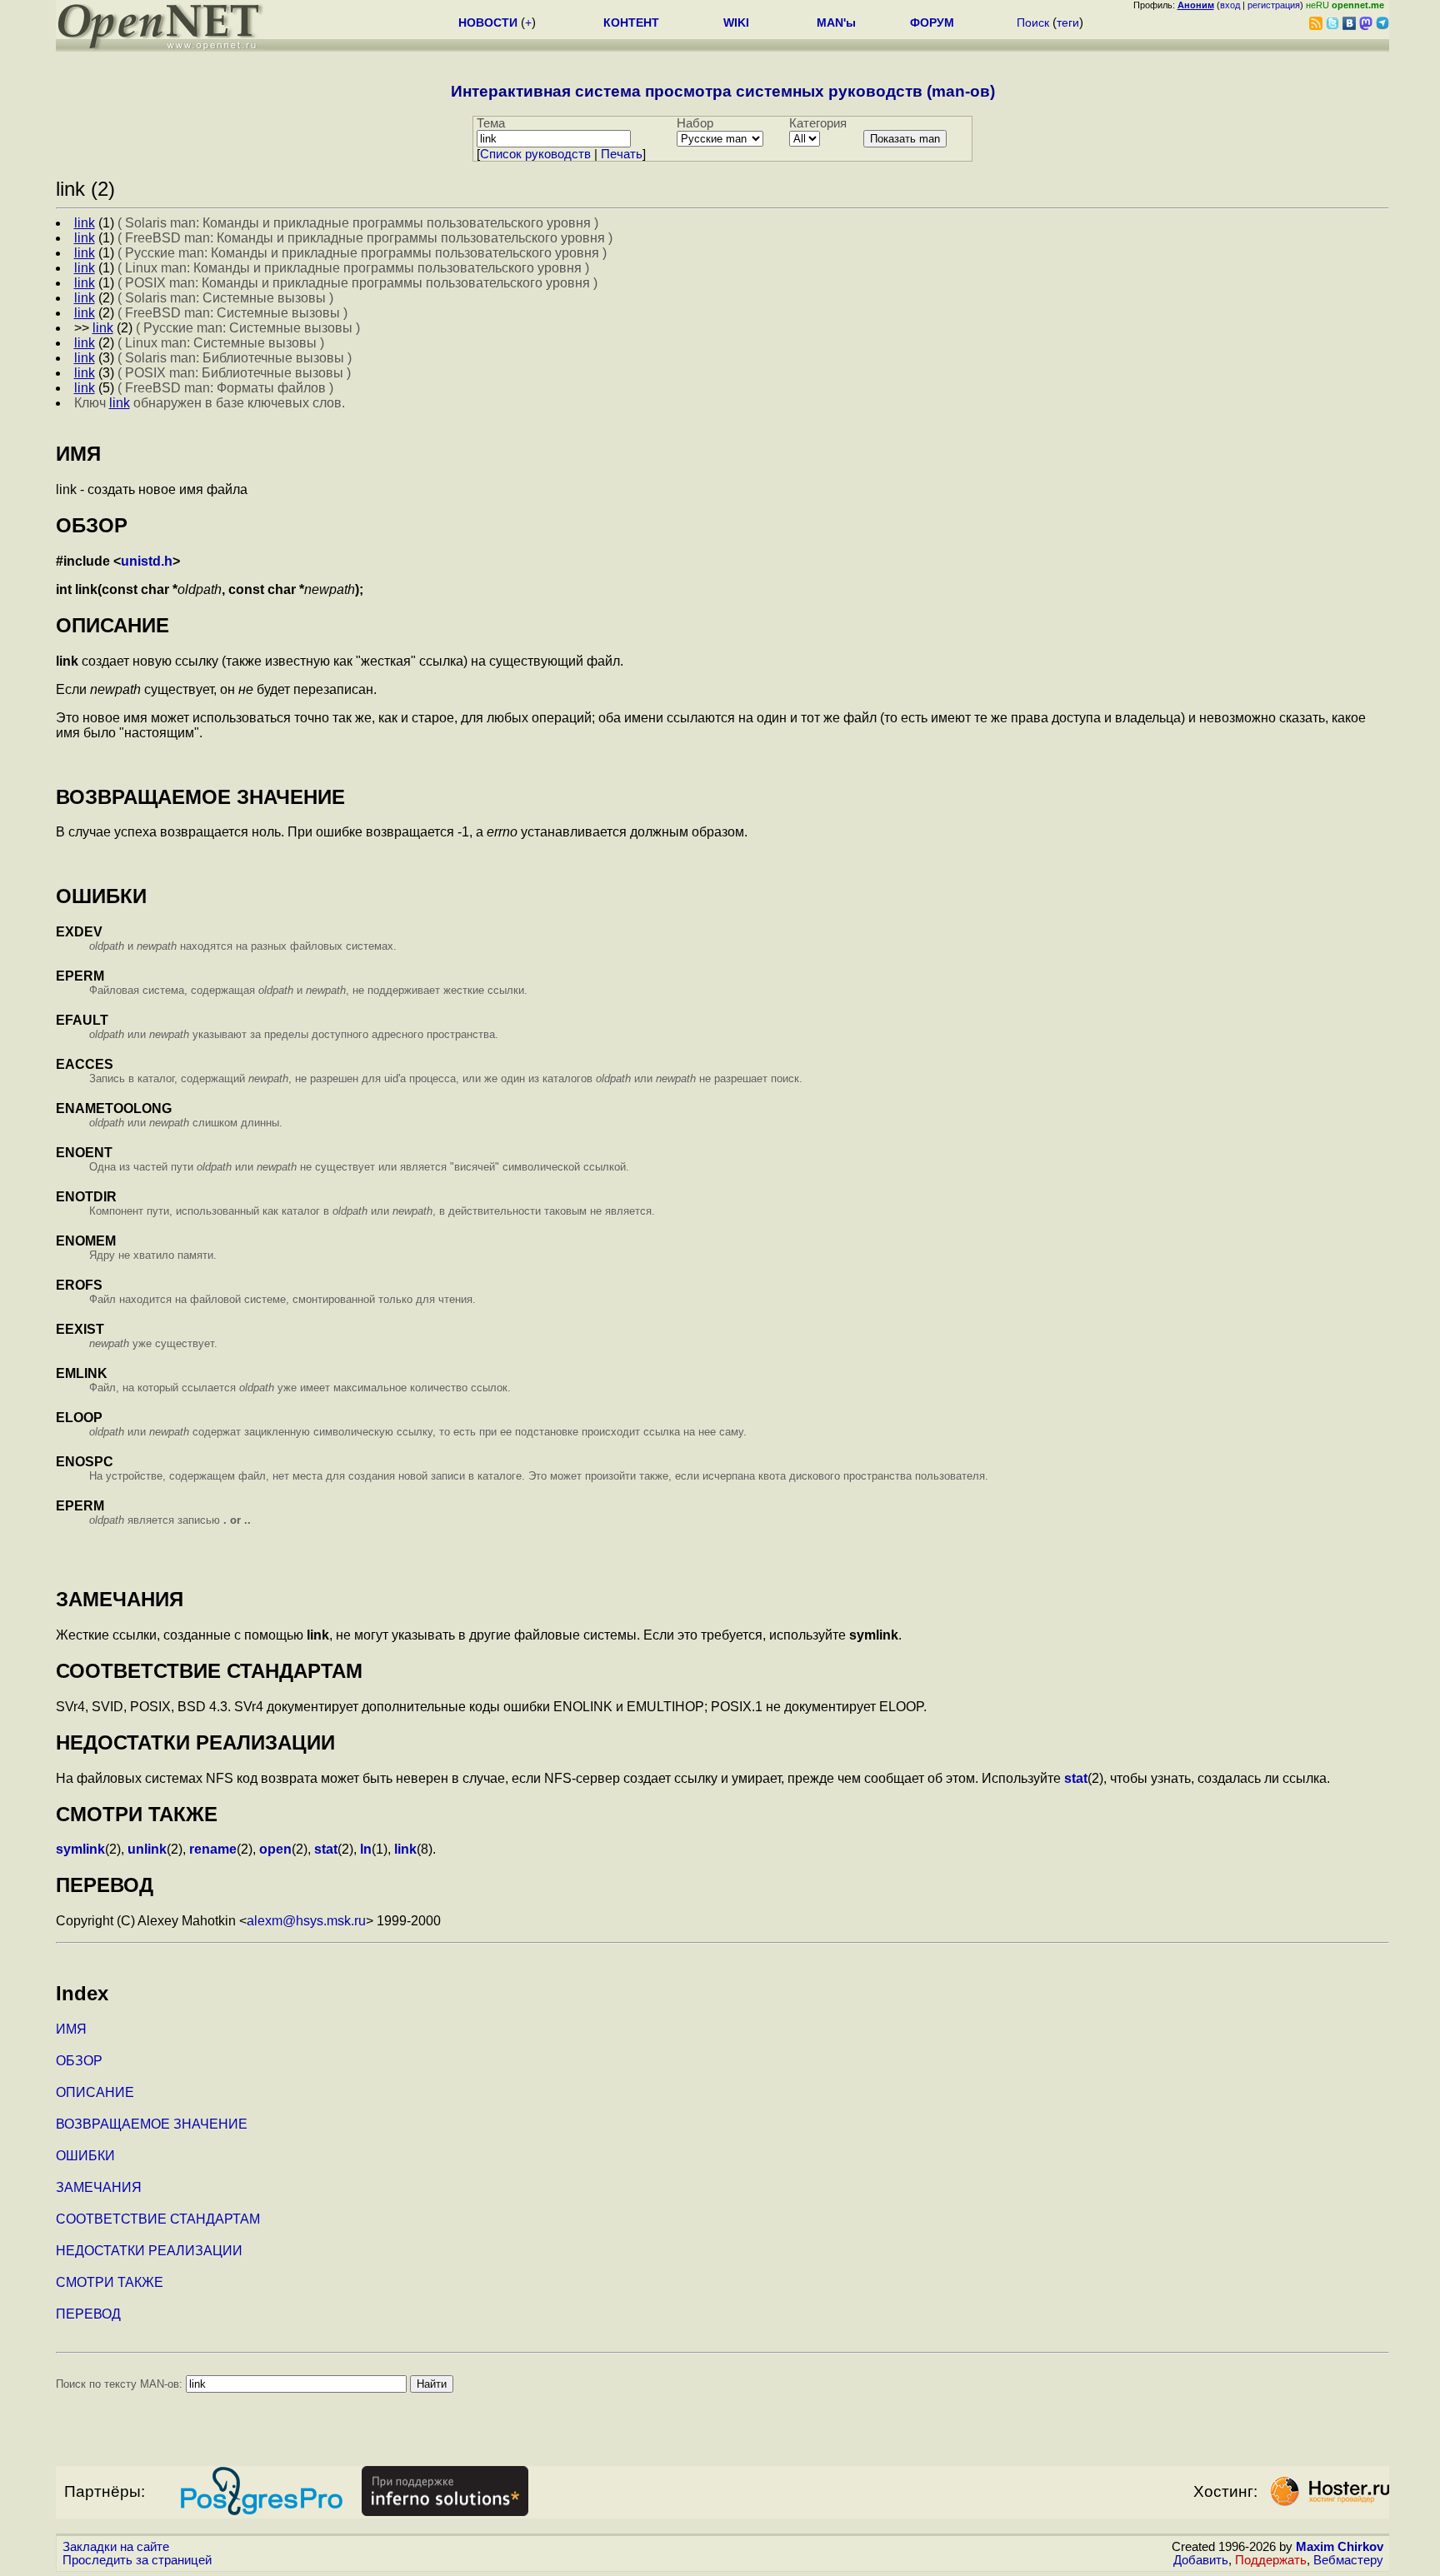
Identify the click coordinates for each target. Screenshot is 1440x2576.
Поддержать (1271, 2560)
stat (1076, 1778)
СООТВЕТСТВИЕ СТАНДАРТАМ (158, 2219)
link (405, 1849)
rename (213, 1849)
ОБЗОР (79, 2061)
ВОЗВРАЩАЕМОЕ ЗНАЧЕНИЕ (152, 2124)
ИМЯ (71, 2029)
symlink (80, 1849)
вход (1230, 5)
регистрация (1274, 5)
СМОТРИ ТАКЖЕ (110, 2282)
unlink (147, 1849)
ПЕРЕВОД (88, 2314)
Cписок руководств (535, 154)
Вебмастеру (1348, 2560)
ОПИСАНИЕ (95, 2092)
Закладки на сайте (116, 2547)
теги (1068, 22)
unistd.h (147, 561)
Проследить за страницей (137, 2560)
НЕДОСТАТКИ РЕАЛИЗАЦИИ (149, 2251)
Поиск (1033, 22)
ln (366, 1849)
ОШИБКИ (85, 2156)
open (275, 1849)
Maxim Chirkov (1340, 2547)
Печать (622, 154)
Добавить (1201, 2560)
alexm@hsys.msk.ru (306, 1921)
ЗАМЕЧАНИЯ (99, 2187)
